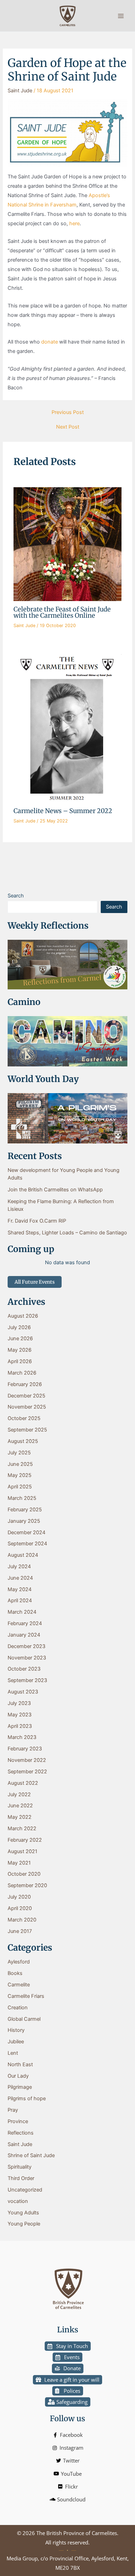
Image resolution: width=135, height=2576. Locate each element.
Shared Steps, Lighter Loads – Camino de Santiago (67, 1233)
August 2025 (23, 1441)
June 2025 (20, 1464)
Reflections (21, 2133)
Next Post (68, 427)
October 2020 (24, 1874)
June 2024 (20, 1578)
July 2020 (19, 1897)
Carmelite (19, 1985)
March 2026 (22, 1373)
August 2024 (23, 1555)
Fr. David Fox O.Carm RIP (37, 1221)
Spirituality (20, 2167)
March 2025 (22, 1498)
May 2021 (19, 1863)
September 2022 (27, 1772)
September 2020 (27, 1885)
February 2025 (25, 1510)
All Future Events (35, 1282)
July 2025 (19, 1453)
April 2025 (20, 1487)
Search (16, 896)
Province (18, 2121)
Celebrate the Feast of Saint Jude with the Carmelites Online (62, 612)
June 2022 (20, 1806)
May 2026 (20, 1350)
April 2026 (20, 1361)
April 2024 (20, 1601)
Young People (24, 2224)
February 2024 (25, 1623)
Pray (13, 2110)
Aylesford (19, 1962)
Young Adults (23, 2213)
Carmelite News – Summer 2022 (63, 811)
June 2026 (20, 1338)
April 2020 (20, 1908)
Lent (13, 2053)
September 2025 (27, 1430)
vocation (18, 2201)
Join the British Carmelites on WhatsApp (55, 1190)
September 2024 (27, 1544)
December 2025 (26, 1396)
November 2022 (27, 1760)
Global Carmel (24, 2019)
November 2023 (27, 1658)
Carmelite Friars (26, 1996)
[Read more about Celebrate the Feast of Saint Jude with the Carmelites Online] (67, 544)
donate (49, 342)
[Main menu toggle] (121, 16)
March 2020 (22, 1920)
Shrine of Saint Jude (31, 2155)
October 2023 (24, 1669)
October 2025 (24, 1418)
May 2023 (20, 1715)
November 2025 (27, 1407)
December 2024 (26, 1532)
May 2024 (20, 1589)
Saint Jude (20, 91)
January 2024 (24, 1635)
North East (20, 2064)
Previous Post (68, 412)
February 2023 (25, 1749)
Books (15, 1973)
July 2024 (19, 1566)
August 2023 (23, 1692)
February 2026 (25, 1384)
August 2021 (22, 1851)
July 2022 (19, 1794)
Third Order (21, 2178)
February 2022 (25, 1840)
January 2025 (24, 1521)
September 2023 (27, 1680)
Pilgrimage (20, 2087)
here (74, 223)
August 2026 (23, 1316)
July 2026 (19, 1327)
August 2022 (23, 1783)
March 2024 (22, 1612)
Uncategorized (25, 2190)
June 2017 (20, 1931)
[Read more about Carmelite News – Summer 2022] (67, 728)
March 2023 (22, 1737)
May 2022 (20, 1817)
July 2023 (19, 1703)
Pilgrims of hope (27, 2098)
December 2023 (26, 1646)
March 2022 (22, 1828)
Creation (18, 2008)
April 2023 (20, 1726)
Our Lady (18, 2076)
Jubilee (16, 2042)
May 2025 (20, 1475)
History (16, 2030)
